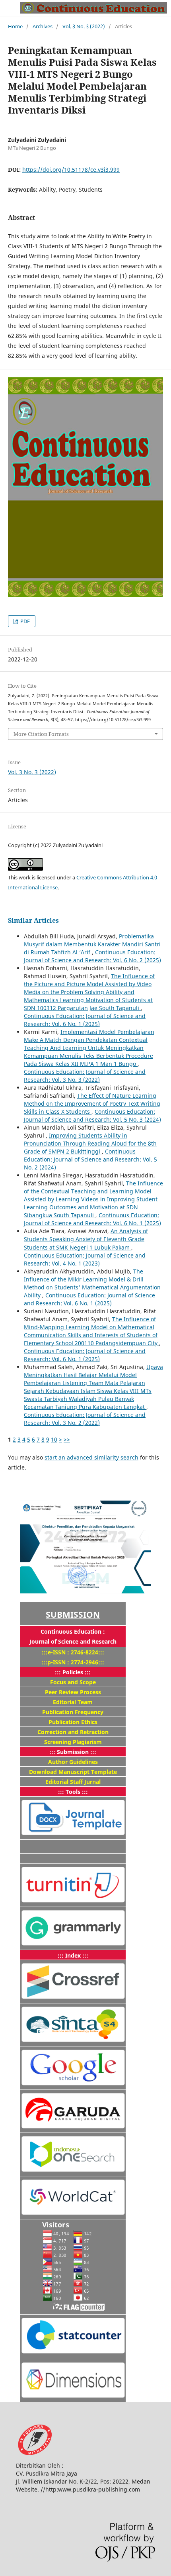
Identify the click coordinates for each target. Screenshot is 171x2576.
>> (67, 1439)
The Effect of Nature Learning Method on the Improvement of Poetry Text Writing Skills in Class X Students (92, 1104)
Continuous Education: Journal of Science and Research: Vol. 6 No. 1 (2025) (85, 1020)
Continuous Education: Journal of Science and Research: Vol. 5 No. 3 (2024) (92, 1115)
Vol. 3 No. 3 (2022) (84, 26)
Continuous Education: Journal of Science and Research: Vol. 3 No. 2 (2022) (85, 1419)
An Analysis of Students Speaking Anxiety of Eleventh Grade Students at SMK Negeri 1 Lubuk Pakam (86, 1239)
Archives (43, 26)
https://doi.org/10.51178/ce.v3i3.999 (71, 170)
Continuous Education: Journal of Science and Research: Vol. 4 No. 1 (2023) (85, 1259)
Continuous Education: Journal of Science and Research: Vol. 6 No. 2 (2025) (92, 956)
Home (15, 26)
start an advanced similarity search (91, 1457)
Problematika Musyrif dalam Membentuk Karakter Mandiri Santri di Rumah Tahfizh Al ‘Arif (92, 944)
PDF (24, 621)
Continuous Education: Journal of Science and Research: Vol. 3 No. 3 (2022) (85, 1076)
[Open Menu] (8, 8)
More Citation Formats (41, 734)
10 (54, 1439)
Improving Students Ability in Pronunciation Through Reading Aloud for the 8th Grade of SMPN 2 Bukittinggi (90, 1143)
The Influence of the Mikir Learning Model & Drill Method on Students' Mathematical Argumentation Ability (92, 1283)
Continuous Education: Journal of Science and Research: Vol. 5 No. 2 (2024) (90, 1159)
